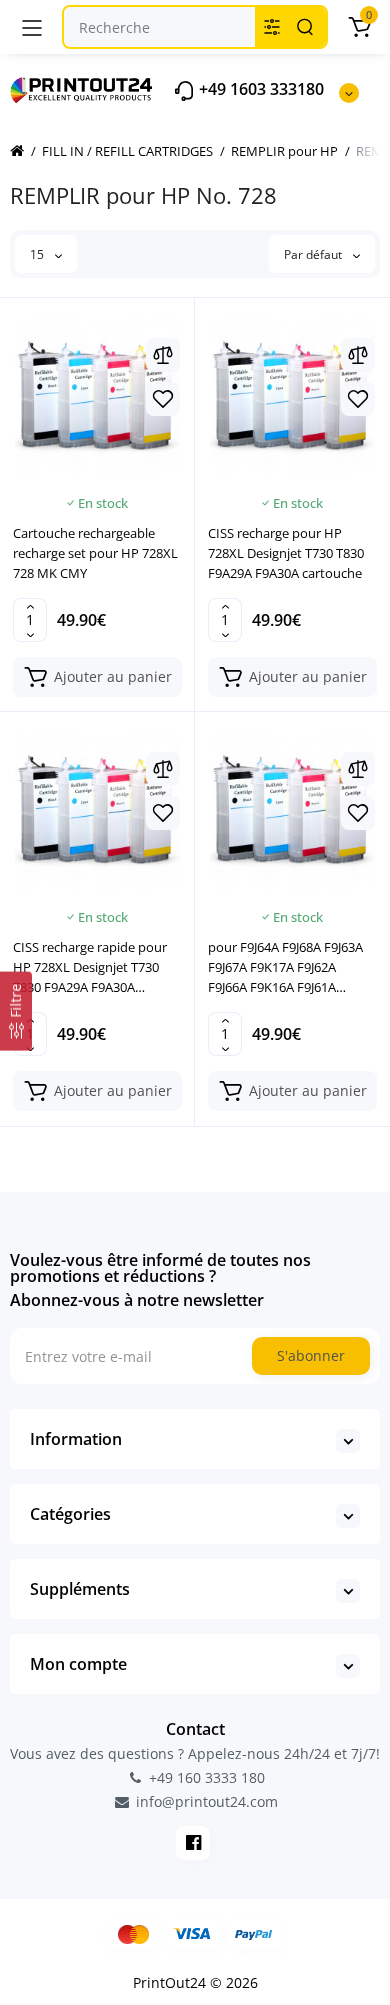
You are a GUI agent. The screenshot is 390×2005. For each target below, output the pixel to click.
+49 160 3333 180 (205, 1777)
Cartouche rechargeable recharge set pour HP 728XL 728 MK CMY (95, 553)
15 (38, 254)
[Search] (305, 27)
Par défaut (314, 254)
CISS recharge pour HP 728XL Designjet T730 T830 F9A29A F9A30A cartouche (286, 553)
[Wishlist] (163, 399)
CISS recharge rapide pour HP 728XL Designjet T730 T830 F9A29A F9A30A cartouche (90, 967)
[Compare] (163, 355)
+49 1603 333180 (259, 89)
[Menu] (32, 27)
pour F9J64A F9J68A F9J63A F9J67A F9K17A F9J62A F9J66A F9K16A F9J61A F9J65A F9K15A (285, 967)
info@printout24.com (205, 1802)
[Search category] (272, 27)
